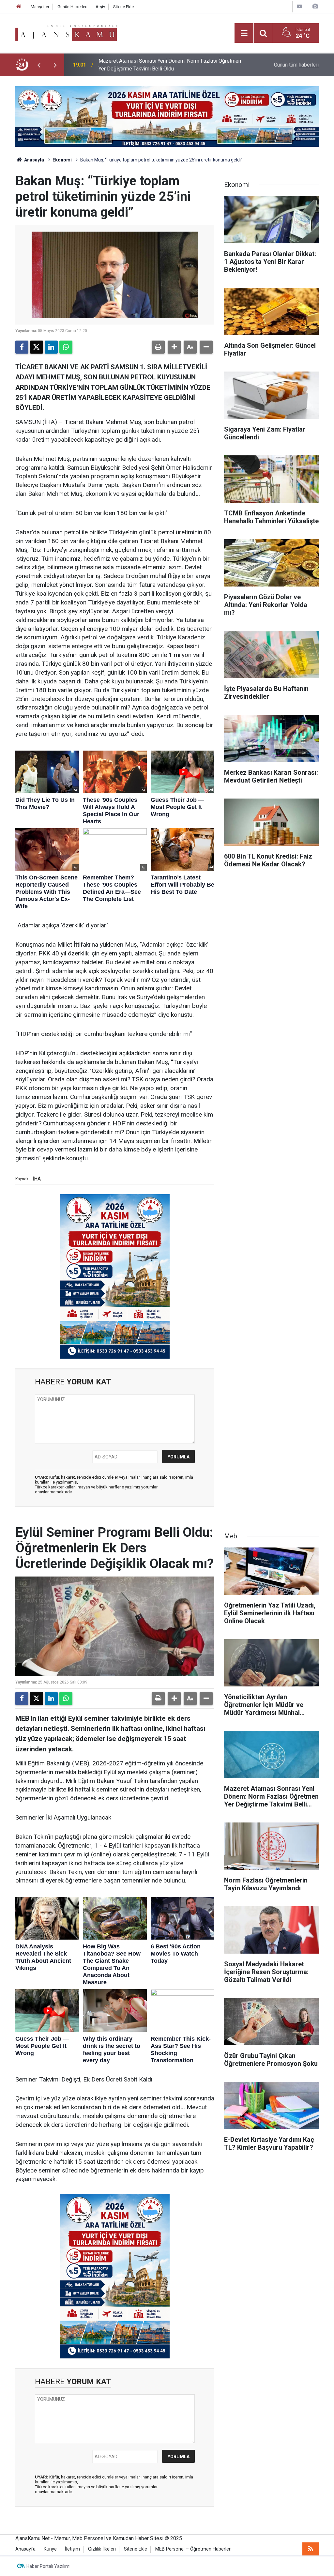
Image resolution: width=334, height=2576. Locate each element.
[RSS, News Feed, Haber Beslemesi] (311, 2549)
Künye (50, 2549)
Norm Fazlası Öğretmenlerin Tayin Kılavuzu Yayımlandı (160, 65)
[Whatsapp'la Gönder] (66, 347)
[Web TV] (299, 6)
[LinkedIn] (51, 347)
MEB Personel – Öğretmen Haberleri (193, 2549)
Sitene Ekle (123, 7)
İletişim (72, 2549)
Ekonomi (62, 160)
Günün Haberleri (72, 7)
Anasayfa (34, 160)
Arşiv (100, 7)
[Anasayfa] (19, 7)
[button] (174, 347)
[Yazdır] (158, 347)
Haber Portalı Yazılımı (48, 2566)
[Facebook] (22, 347)
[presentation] (39, 65)
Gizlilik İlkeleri (102, 2549)
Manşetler (40, 7)
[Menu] (244, 33)
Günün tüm (296, 65)
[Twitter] (37, 347)
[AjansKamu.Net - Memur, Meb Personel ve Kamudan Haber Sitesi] (66, 32)
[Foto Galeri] (315, 6)
